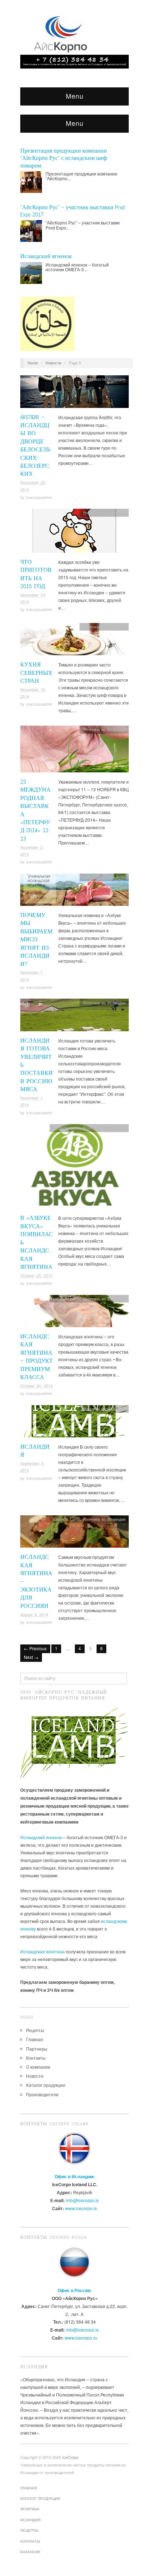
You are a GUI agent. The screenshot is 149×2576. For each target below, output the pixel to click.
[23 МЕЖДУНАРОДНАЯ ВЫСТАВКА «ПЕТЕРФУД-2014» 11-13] (74, 751)
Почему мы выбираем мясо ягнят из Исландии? (36, 939)
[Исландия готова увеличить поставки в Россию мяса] (74, 1017)
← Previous (35, 1648)
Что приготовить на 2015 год (36, 574)
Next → (31, 1657)
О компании (38, 2067)
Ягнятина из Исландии (104, 513)
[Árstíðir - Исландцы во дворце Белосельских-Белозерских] (74, 394)
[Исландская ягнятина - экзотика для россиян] (74, 1533)
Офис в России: (74, 2290)
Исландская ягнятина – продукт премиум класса (37, 1357)
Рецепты (35, 2030)
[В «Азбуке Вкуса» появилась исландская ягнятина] (74, 1168)
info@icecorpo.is (82, 2200)
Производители (42, 2094)
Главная (35, 2039)
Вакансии (30, 2552)
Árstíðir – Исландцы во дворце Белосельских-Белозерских (35, 446)
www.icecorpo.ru (81, 2338)
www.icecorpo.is (81, 2208)
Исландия (30, 2520)
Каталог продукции (46, 2085)
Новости (53, 363)
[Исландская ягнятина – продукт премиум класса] (74, 1313)
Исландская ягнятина (42, 1951)
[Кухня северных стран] (74, 641)
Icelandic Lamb (66, 1128)
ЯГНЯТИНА (30, 2509)
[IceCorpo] (62, 33)
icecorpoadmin (39, 497)
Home (33, 363)
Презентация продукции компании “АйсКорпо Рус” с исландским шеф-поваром (64, 158)
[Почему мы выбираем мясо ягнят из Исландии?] (74, 891)
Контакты (36, 2058)
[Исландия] (74, 1423)
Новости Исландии (108, 379)
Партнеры (37, 2049)
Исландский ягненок (46, 256)
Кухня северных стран (36, 673)
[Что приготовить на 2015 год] (74, 532)
